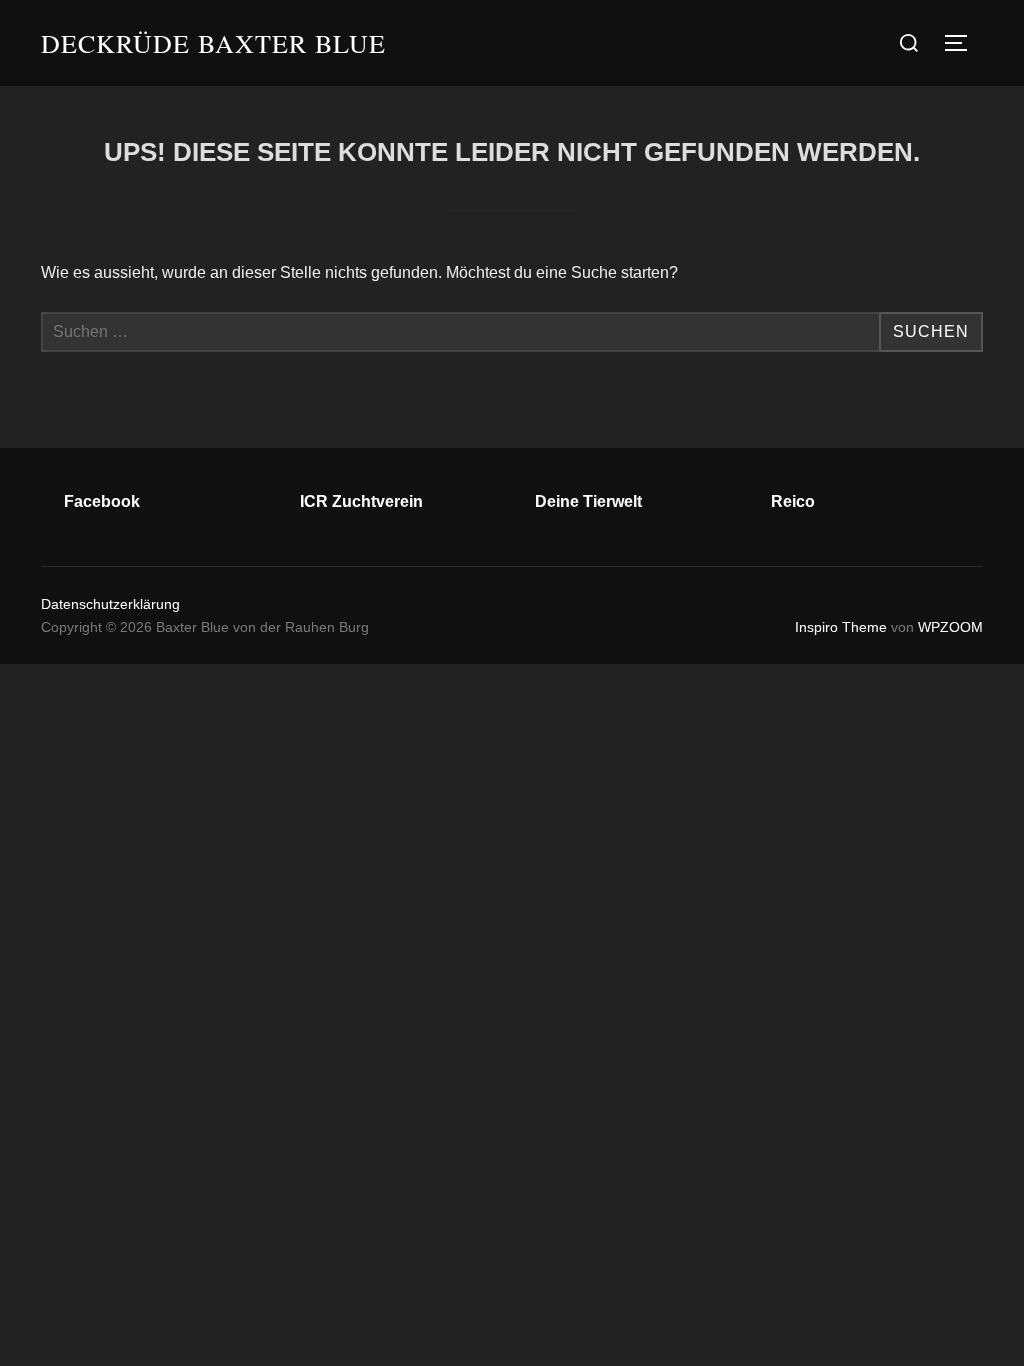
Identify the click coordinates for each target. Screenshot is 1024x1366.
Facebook (102, 501)
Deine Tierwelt (588, 501)
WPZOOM (950, 627)
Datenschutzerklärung (110, 604)
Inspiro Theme (841, 627)
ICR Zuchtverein (361, 501)
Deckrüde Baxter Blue (213, 43)
